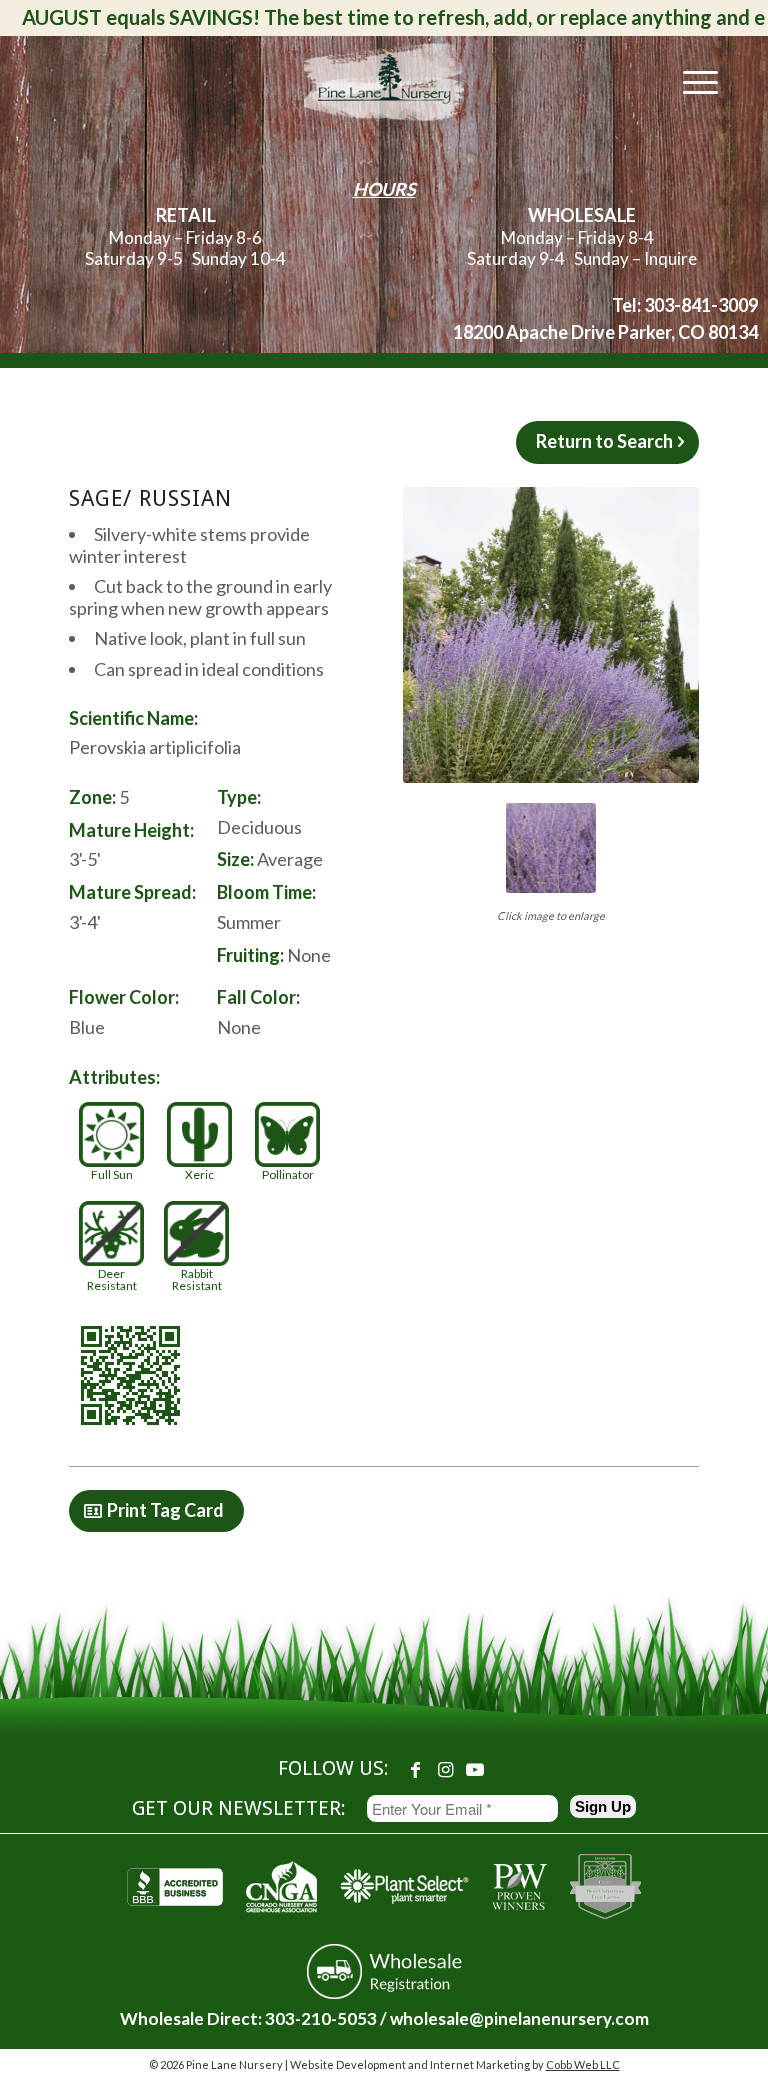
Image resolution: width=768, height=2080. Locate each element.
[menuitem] (690, 81)
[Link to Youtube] (475, 1769)
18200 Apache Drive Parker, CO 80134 (605, 332)
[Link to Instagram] (445, 1769)
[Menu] (690, 81)
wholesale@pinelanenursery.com (519, 2018)
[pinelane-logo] (384, 81)
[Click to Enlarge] (551, 635)
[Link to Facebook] (415, 1769)
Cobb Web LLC (583, 2064)
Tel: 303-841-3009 (685, 305)
